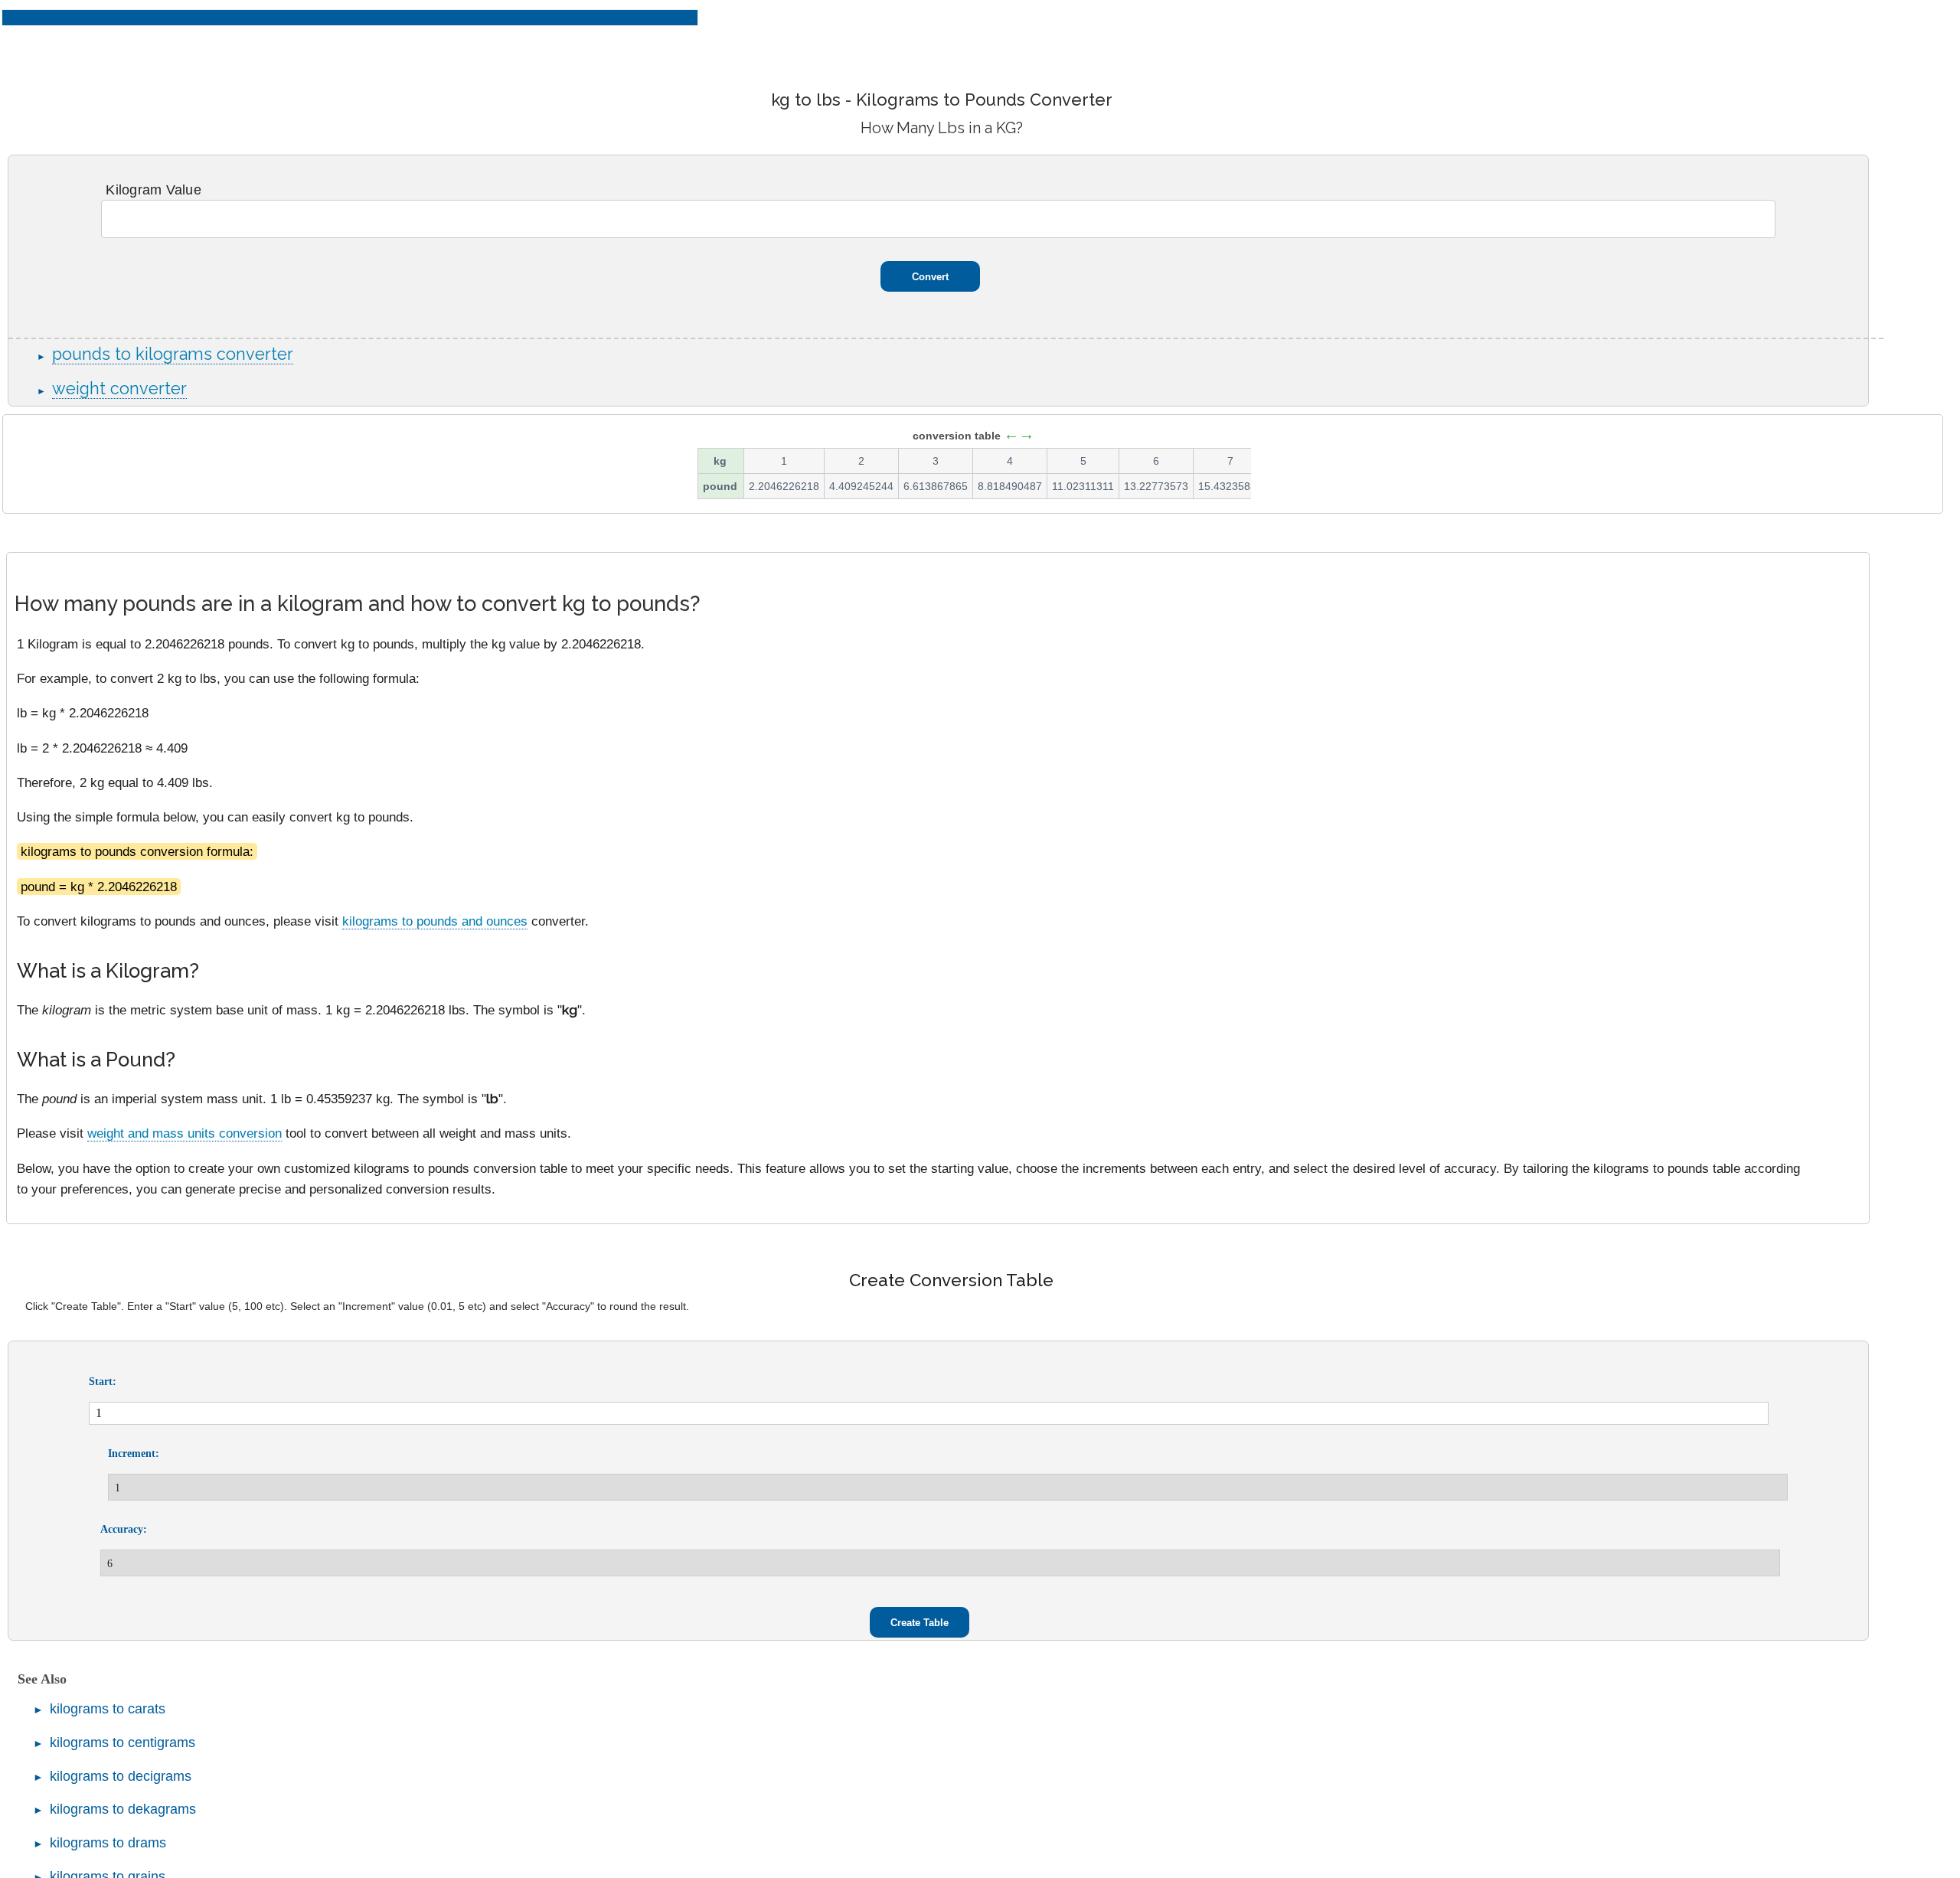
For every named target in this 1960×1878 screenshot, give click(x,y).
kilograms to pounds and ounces (435, 921)
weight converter (119, 389)
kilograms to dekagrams (123, 1809)
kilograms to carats (108, 1709)
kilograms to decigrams (121, 1776)
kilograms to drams (108, 1843)
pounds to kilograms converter (173, 354)
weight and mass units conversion (185, 1133)
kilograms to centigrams (122, 1742)
